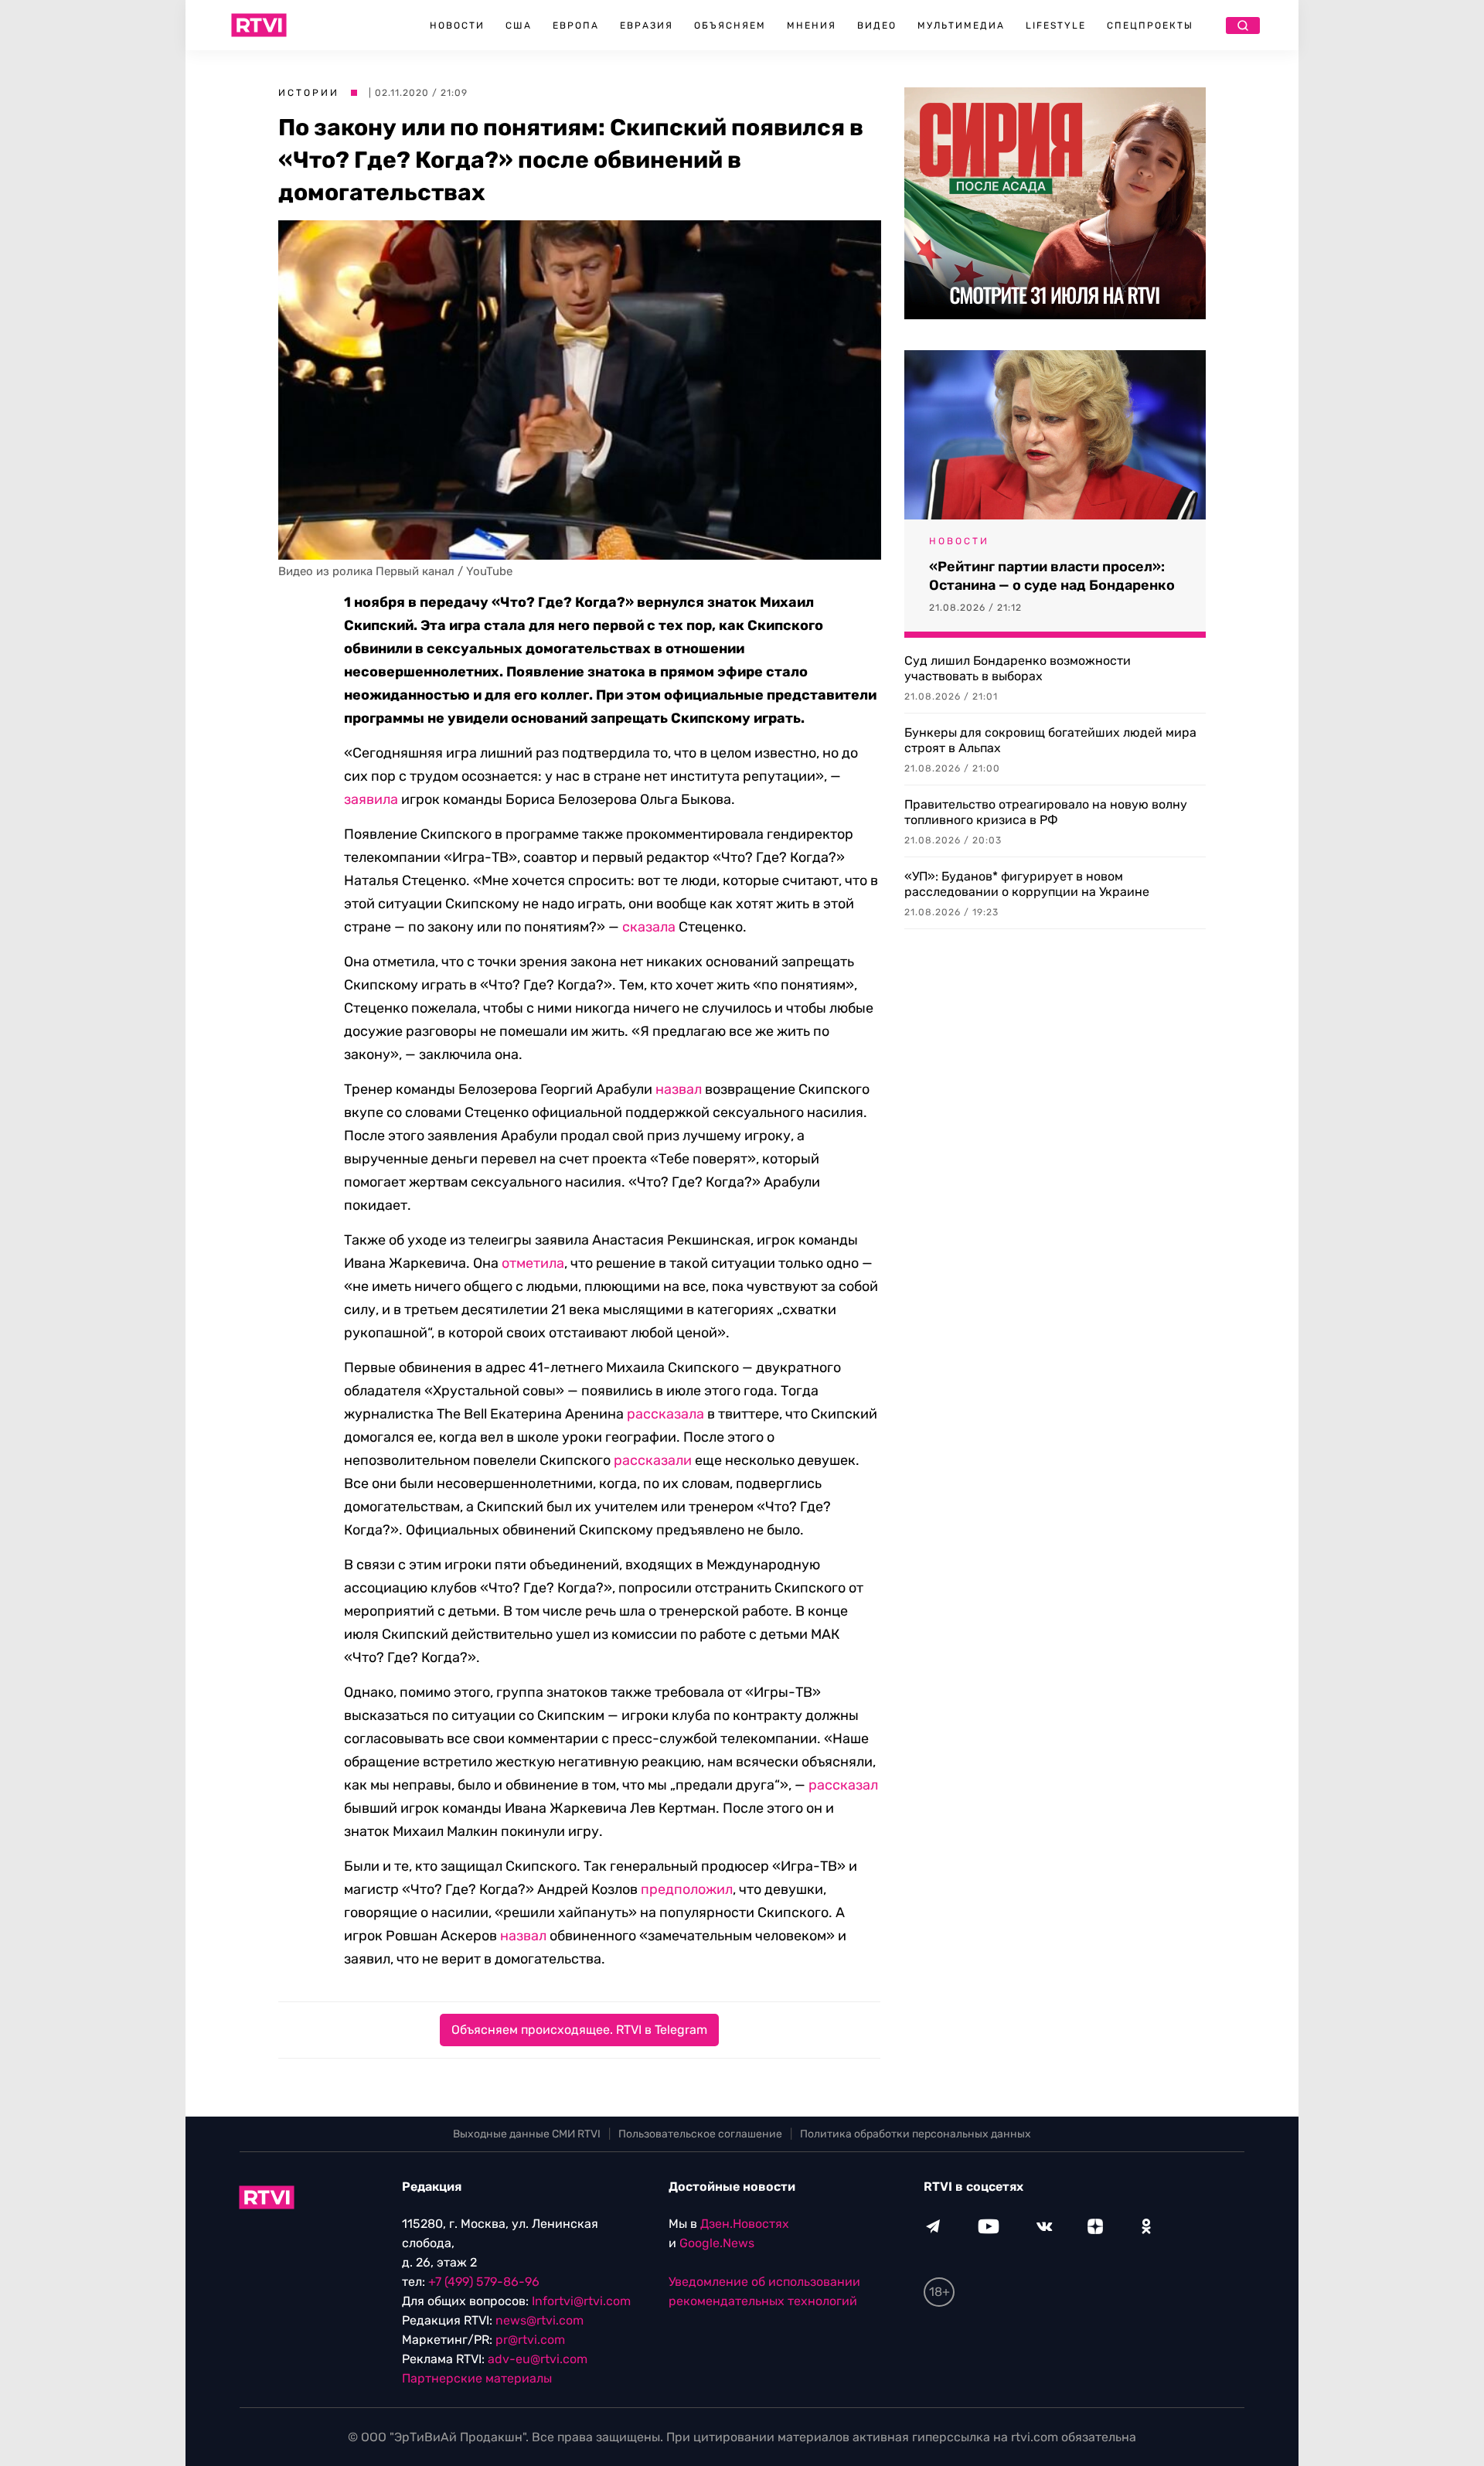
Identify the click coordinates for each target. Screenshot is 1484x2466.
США (519, 26)
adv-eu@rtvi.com (538, 2359)
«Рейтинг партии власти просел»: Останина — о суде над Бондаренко (1052, 576)
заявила (371, 799)
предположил (687, 1889)
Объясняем (730, 26)
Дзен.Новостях (745, 2224)
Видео (877, 26)
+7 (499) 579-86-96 (484, 2282)
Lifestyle (1056, 26)
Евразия (647, 26)
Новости (457, 26)
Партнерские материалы (477, 2378)
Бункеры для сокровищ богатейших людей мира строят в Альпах (1050, 740)
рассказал (843, 1785)
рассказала (665, 1414)
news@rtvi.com (539, 2320)
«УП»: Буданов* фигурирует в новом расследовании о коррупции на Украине (1027, 884)
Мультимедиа (961, 26)
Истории (309, 93)
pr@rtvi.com (530, 2340)
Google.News (717, 2243)
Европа (576, 26)
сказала (649, 927)
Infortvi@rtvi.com (581, 2301)
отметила (533, 1263)
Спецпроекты (1150, 26)
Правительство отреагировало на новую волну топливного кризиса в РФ (1046, 812)
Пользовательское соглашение (700, 2134)
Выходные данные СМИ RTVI (527, 2134)
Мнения (812, 26)
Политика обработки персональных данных (916, 2134)
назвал (679, 1089)
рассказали (653, 1460)
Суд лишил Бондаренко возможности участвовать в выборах (1018, 668)
